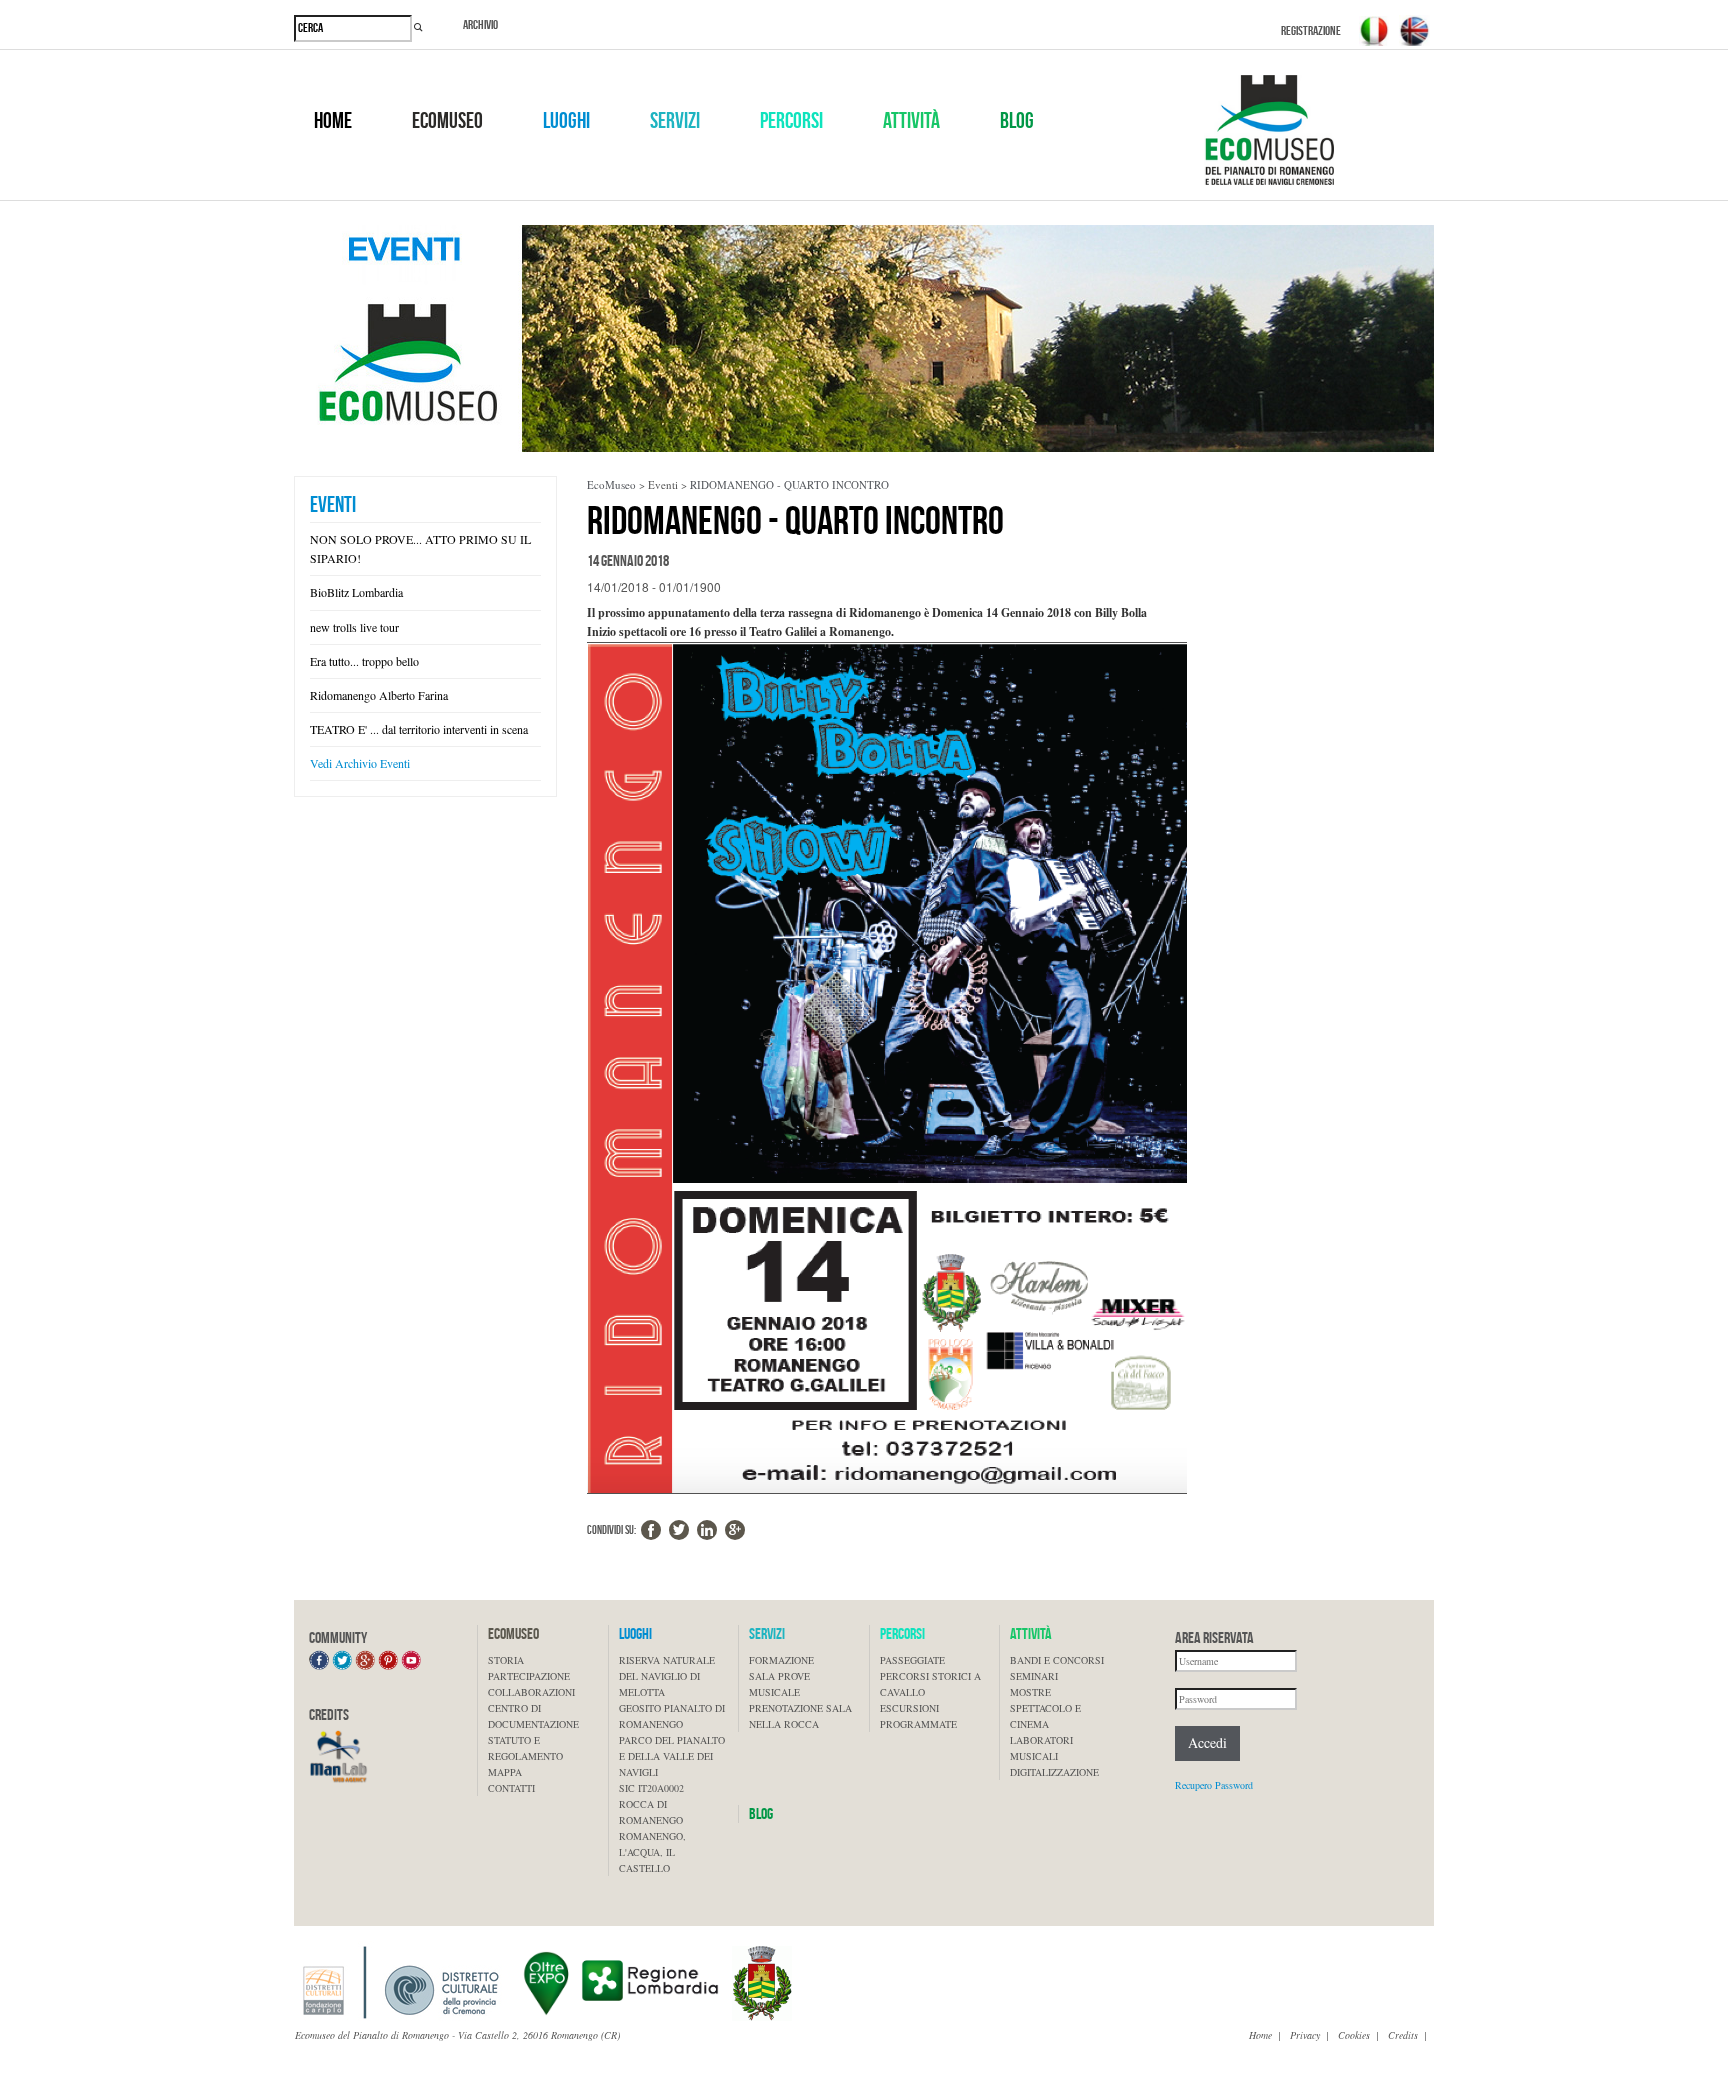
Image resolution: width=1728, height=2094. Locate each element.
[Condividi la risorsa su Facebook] (651, 1530)
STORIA (506, 1660)
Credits (1403, 2035)
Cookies (1354, 2035)
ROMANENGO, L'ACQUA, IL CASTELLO (652, 1852)
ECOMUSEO (447, 121)
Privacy (1305, 2035)
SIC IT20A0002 (651, 1788)
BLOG (1017, 121)
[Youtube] (411, 1659)
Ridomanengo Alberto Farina (379, 695)
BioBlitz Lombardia (356, 592)
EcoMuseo (611, 484)
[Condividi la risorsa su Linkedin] (707, 1530)
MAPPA (505, 1772)
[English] (1414, 30)
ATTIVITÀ (911, 121)
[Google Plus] (365, 1659)
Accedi (1207, 1742)
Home (1260, 2035)
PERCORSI (791, 121)
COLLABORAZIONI (531, 1692)
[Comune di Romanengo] (762, 1982)
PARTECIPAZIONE (529, 1676)
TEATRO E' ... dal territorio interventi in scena (419, 729)
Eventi (333, 504)
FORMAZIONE (781, 1660)
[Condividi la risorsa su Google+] (735, 1530)
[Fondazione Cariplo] (400, 1982)
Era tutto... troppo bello (364, 661)
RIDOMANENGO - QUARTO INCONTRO (789, 484)
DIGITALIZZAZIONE (1054, 1772)
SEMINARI (1034, 1676)
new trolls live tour (354, 627)
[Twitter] (342, 1659)
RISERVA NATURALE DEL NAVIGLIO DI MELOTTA (667, 1676)
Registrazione (1311, 30)
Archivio (480, 24)
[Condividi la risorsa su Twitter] (679, 1530)
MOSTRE (1030, 1692)
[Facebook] (319, 1659)
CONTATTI (511, 1788)
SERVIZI (675, 121)
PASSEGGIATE (912, 1660)
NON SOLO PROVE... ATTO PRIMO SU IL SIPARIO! (420, 548)
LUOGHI (566, 121)
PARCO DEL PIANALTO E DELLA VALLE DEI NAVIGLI (672, 1756)
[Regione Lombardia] (621, 1982)
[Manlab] (339, 1756)
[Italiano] (1374, 30)
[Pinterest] (388, 1659)
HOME (333, 121)
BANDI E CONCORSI (1057, 1660)
